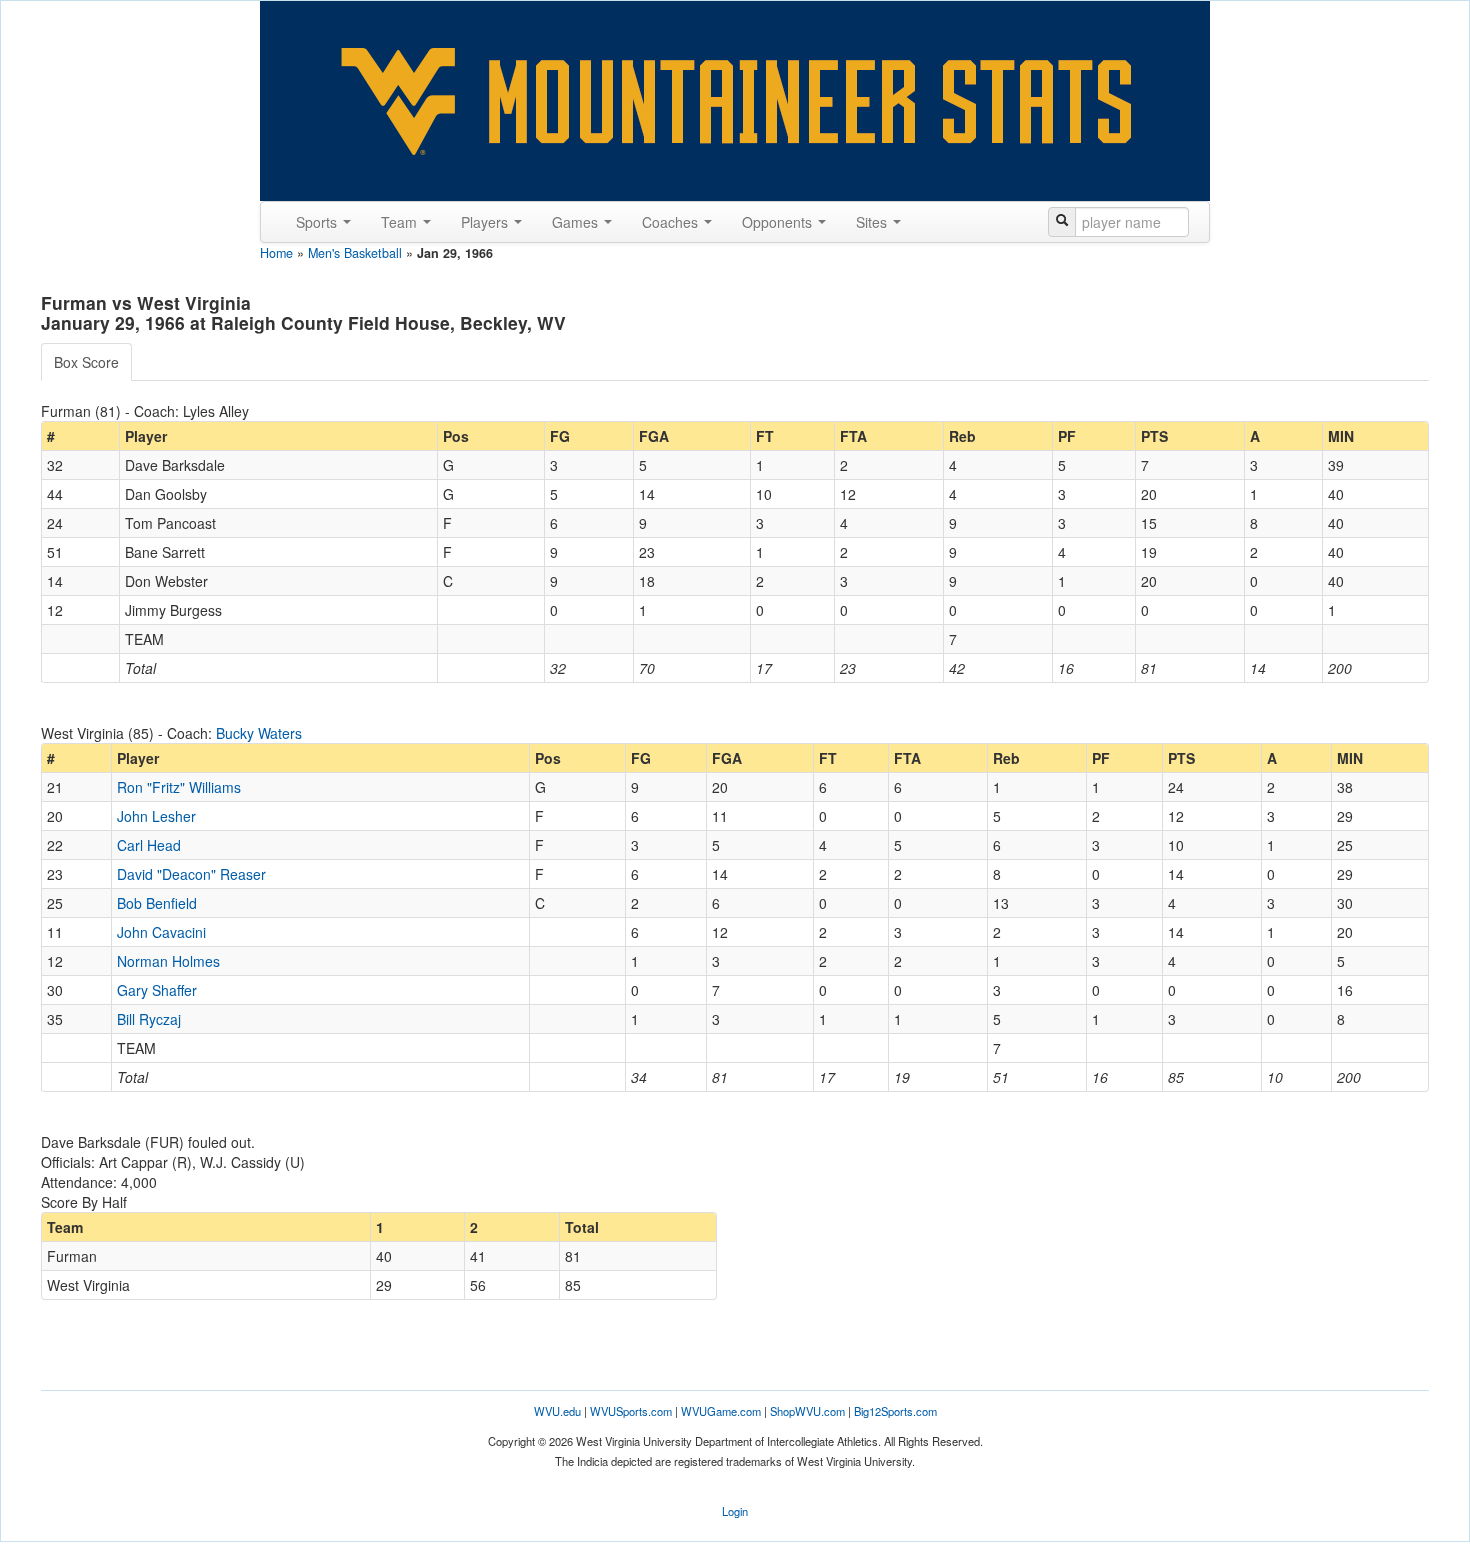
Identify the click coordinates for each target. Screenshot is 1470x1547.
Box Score (86, 362)
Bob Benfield (157, 903)
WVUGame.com (721, 1411)
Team (401, 222)
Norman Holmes (168, 961)
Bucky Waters (259, 733)
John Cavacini (161, 932)
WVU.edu (557, 1411)
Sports (318, 222)
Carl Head (149, 845)
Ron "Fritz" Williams (179, 787)
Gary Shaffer (157, 990)
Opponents (779, 222)
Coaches (672, 222)
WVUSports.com (631, 1411)
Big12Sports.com (895, 1411)
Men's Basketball (355, 253)
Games (577, 222)
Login (735, 1511)
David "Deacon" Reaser (191, 874)
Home (276, 253)
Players (486, 222)
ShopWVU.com (807, 1411)
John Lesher (156, 816)
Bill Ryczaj (149, 1019)
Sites (873, 222)
